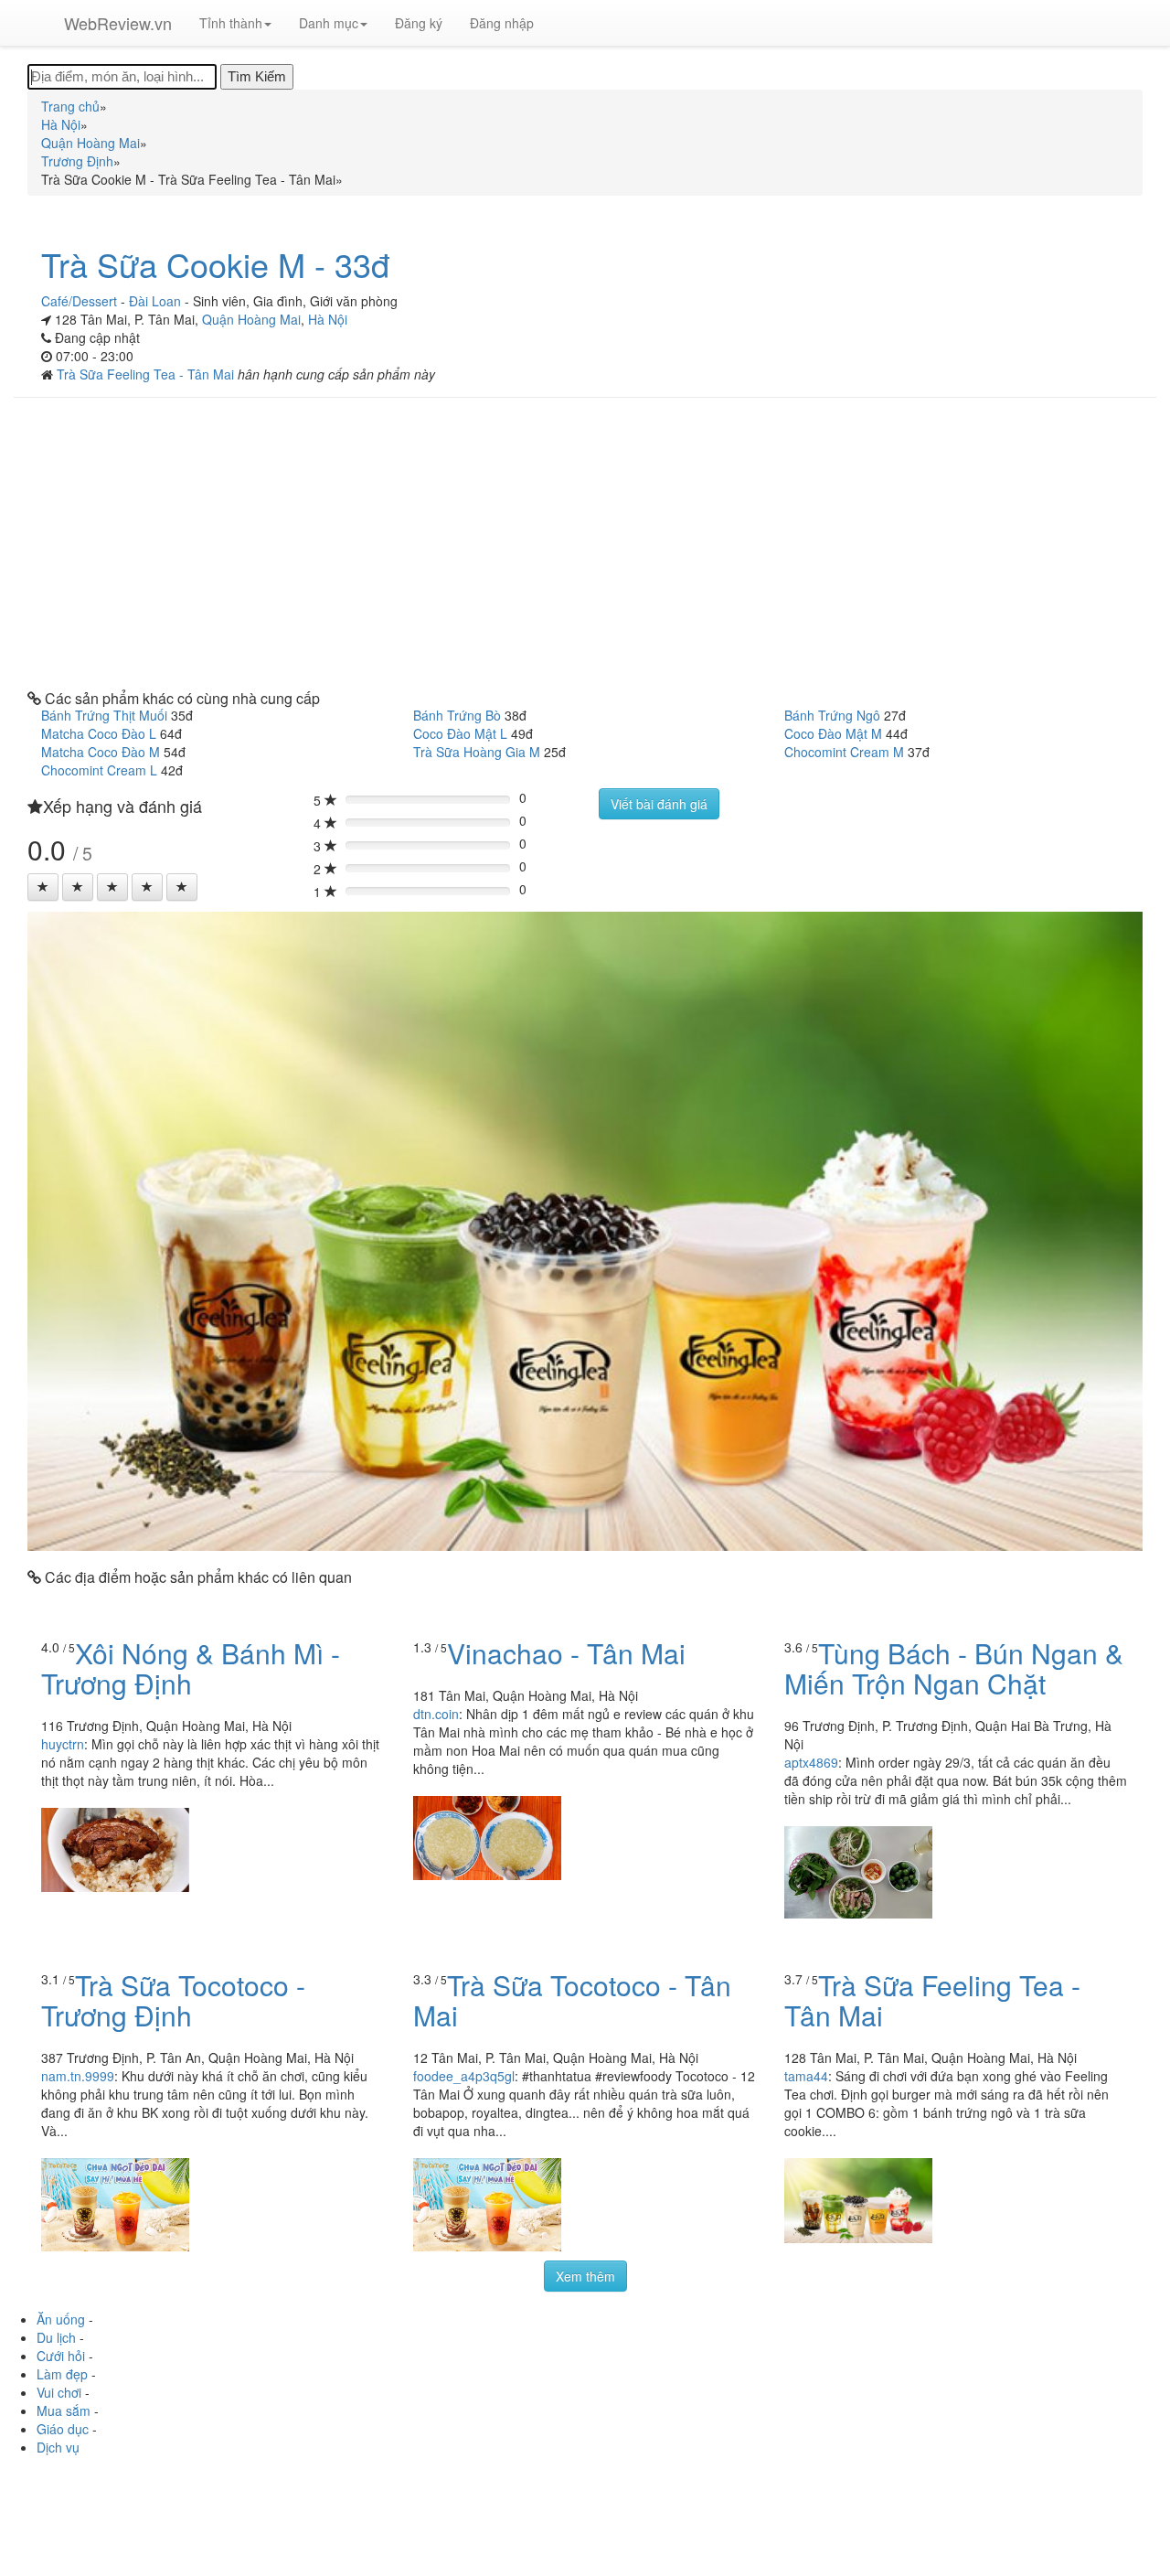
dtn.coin (436, 1714)
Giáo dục (63, 2429)
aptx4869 (811, 1762)
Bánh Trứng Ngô (832, 715)
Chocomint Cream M (844, 752)
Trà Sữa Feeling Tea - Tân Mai (147, 374)
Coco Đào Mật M (833, 733)
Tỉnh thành (231, 23)
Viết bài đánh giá (659, 804)
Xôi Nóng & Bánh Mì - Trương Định (191, 1668)
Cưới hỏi (61, 2356)
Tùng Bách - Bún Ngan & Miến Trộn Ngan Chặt (954, 1668)
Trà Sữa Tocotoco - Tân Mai (572, 2000)
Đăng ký (419, 23)
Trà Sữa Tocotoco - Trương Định (173, 2000)
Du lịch (56, 2337)
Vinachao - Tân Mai (566, 1653)
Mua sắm (64, 2410)
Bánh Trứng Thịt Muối (104, 715)
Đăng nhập (502, 23)
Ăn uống (61, 2319)
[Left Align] (43, 887)
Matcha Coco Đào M (101, 752)
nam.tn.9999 (78, 2076)
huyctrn (63, 1744)
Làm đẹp (62, 2374)
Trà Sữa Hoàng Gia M (477, 752)
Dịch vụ (58, 2447)
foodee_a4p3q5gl (464, 2076)
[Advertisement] (585, 544)
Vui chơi (59, 2392)
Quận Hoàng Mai (251, 319)
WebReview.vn (118, 23)
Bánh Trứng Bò (457, 715)
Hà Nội (328, 319)
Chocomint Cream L (99, 770)
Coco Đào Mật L (460, 733)
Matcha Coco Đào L (99, 733)
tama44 (806, 2076)
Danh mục (329, 23)
